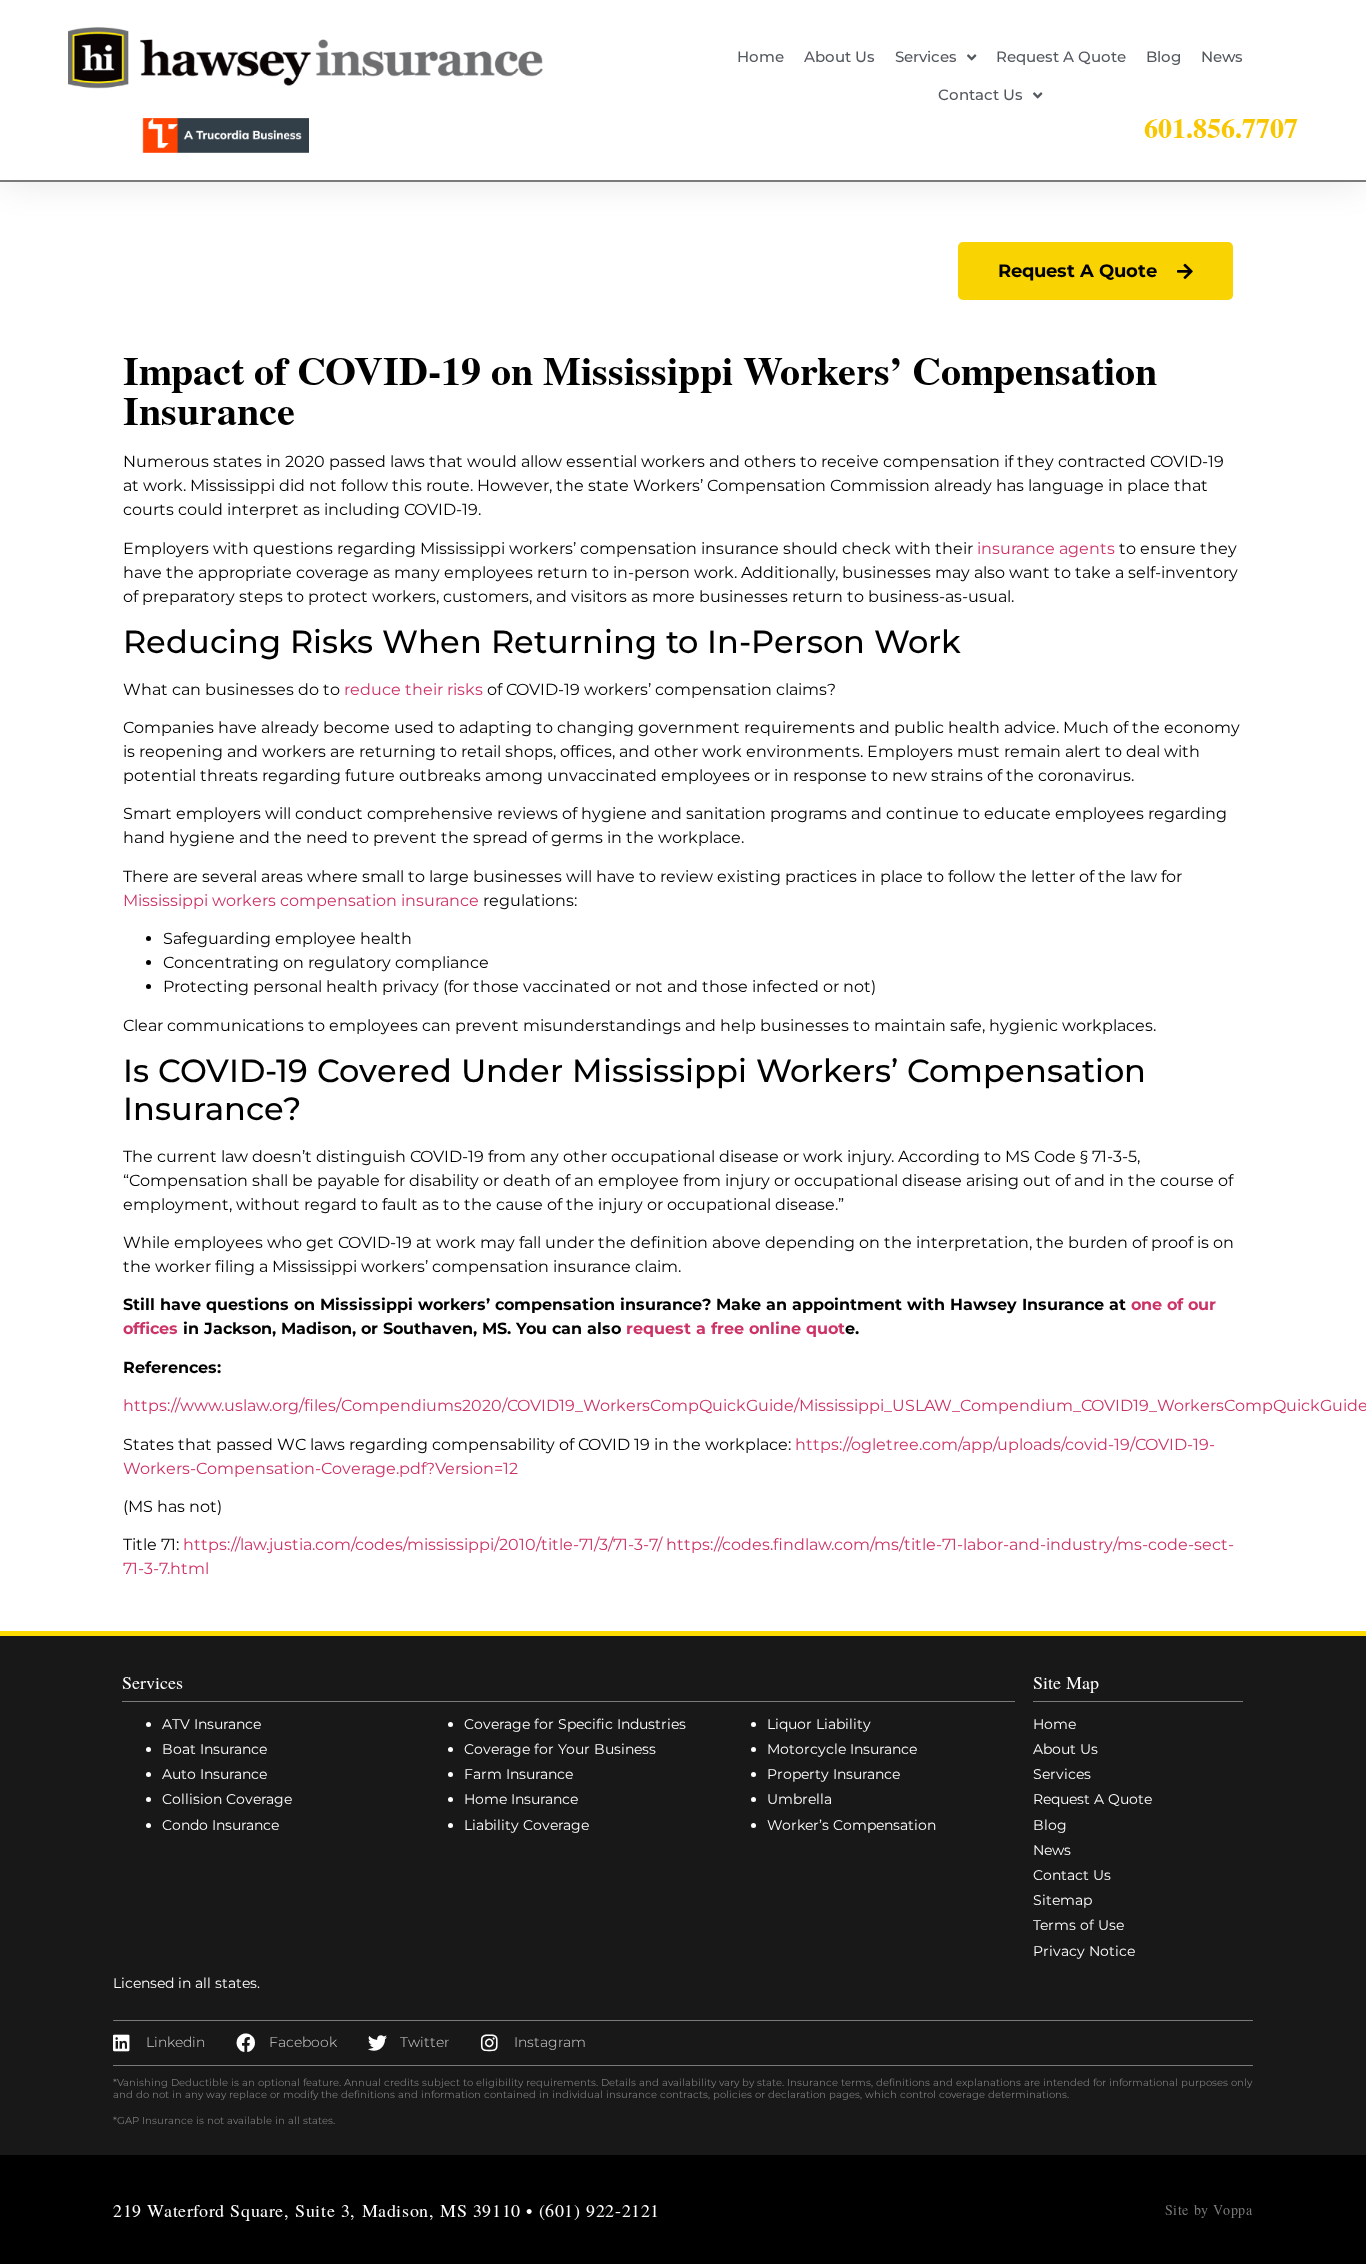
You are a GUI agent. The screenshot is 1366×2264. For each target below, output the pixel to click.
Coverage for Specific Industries (575, 1724)
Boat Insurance (214, 1749)
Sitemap (1062, 1900)
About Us (839, 56)
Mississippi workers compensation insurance (301, 900)
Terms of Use (1078, 1925)
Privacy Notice (1084, 1951)
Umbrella (799, 1799)
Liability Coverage (526, 1825)
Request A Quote (1061, 56)
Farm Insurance (518, 1774)
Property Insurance (833, 1774)
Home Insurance (521, 1799)
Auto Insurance (214, 1774)
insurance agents (1046, 548)
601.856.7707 (1221, 127)
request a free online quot (735, 1328)
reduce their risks (413, 689)
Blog (1163, 56)
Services (926, 56)
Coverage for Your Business (560, 1749)
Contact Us (980, 94)
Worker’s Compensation (851, 1825)
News (1222, 56)
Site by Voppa (1209, 2209)
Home (760, 56)
